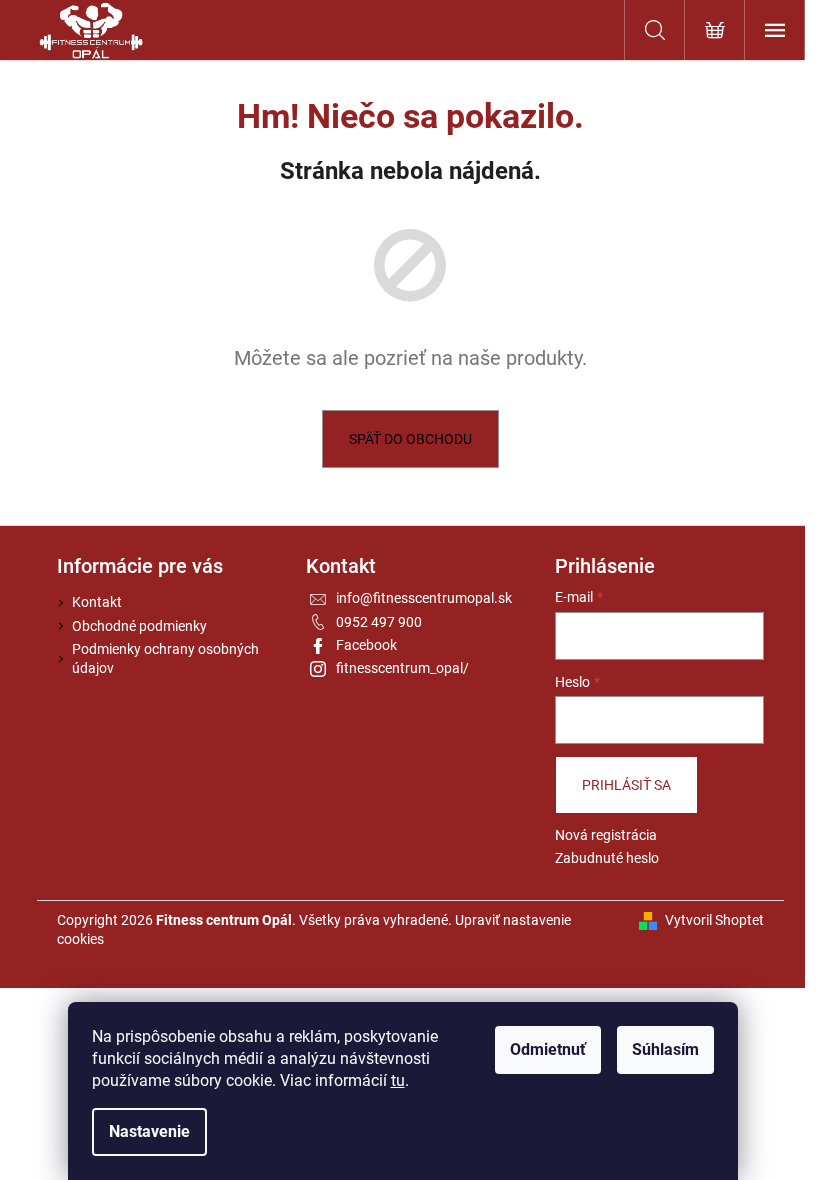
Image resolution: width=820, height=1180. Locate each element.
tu (398, 1080)
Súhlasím (665, 1049)
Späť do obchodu (410, 439)
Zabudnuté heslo (607, 858)
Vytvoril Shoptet (714, 920)
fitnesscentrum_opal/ (402, 668)
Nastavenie (149, 1131)
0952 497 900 (379, 622)
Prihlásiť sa (626, 785)
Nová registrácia (606, 835)
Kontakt (97, 602)
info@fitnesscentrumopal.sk (424, 598)
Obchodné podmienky (139, 626)
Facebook (366, 645)
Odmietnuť (548, 1049)
